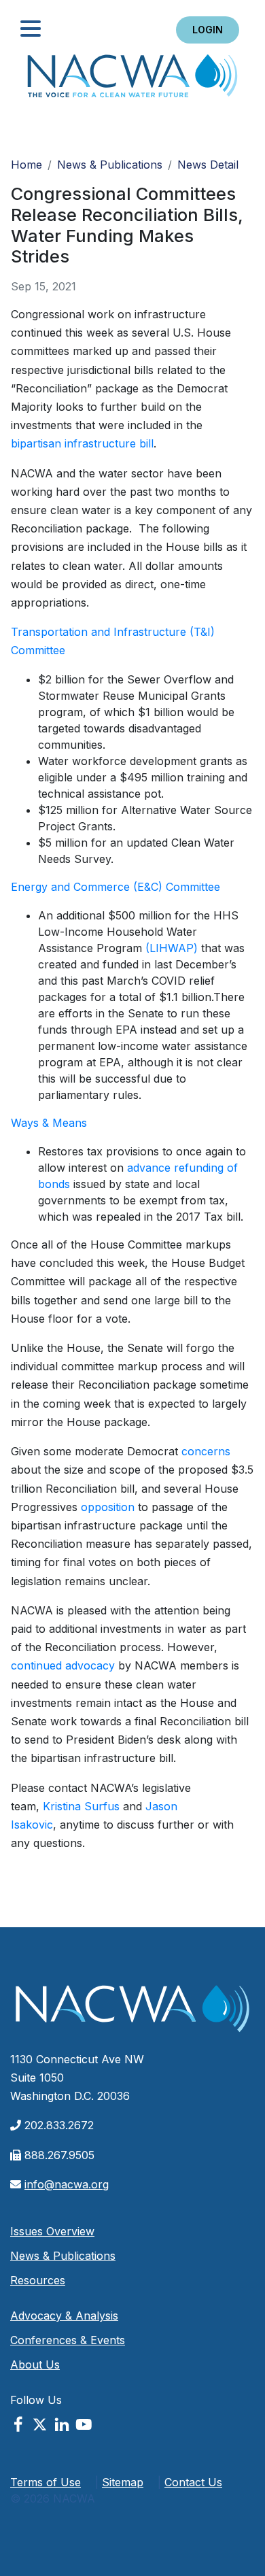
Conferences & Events (68, 2340)
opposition (108, 1507)
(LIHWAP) (172, 948)
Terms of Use (46, 2482)
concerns (206, 1451)
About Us (35, 2365)
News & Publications (110, 165)
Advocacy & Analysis (64, 2316)
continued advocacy (63, 1665)
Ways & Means (49, 1123)
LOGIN (208, 30)
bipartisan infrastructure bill (82, 443)
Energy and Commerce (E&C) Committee (116, 887)
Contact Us (193, 2482)
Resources (38, 2280)
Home (132, 80)
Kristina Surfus (81, 1806)
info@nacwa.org (67, 2184)
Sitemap (123, 2482)
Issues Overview (52, 2231)
